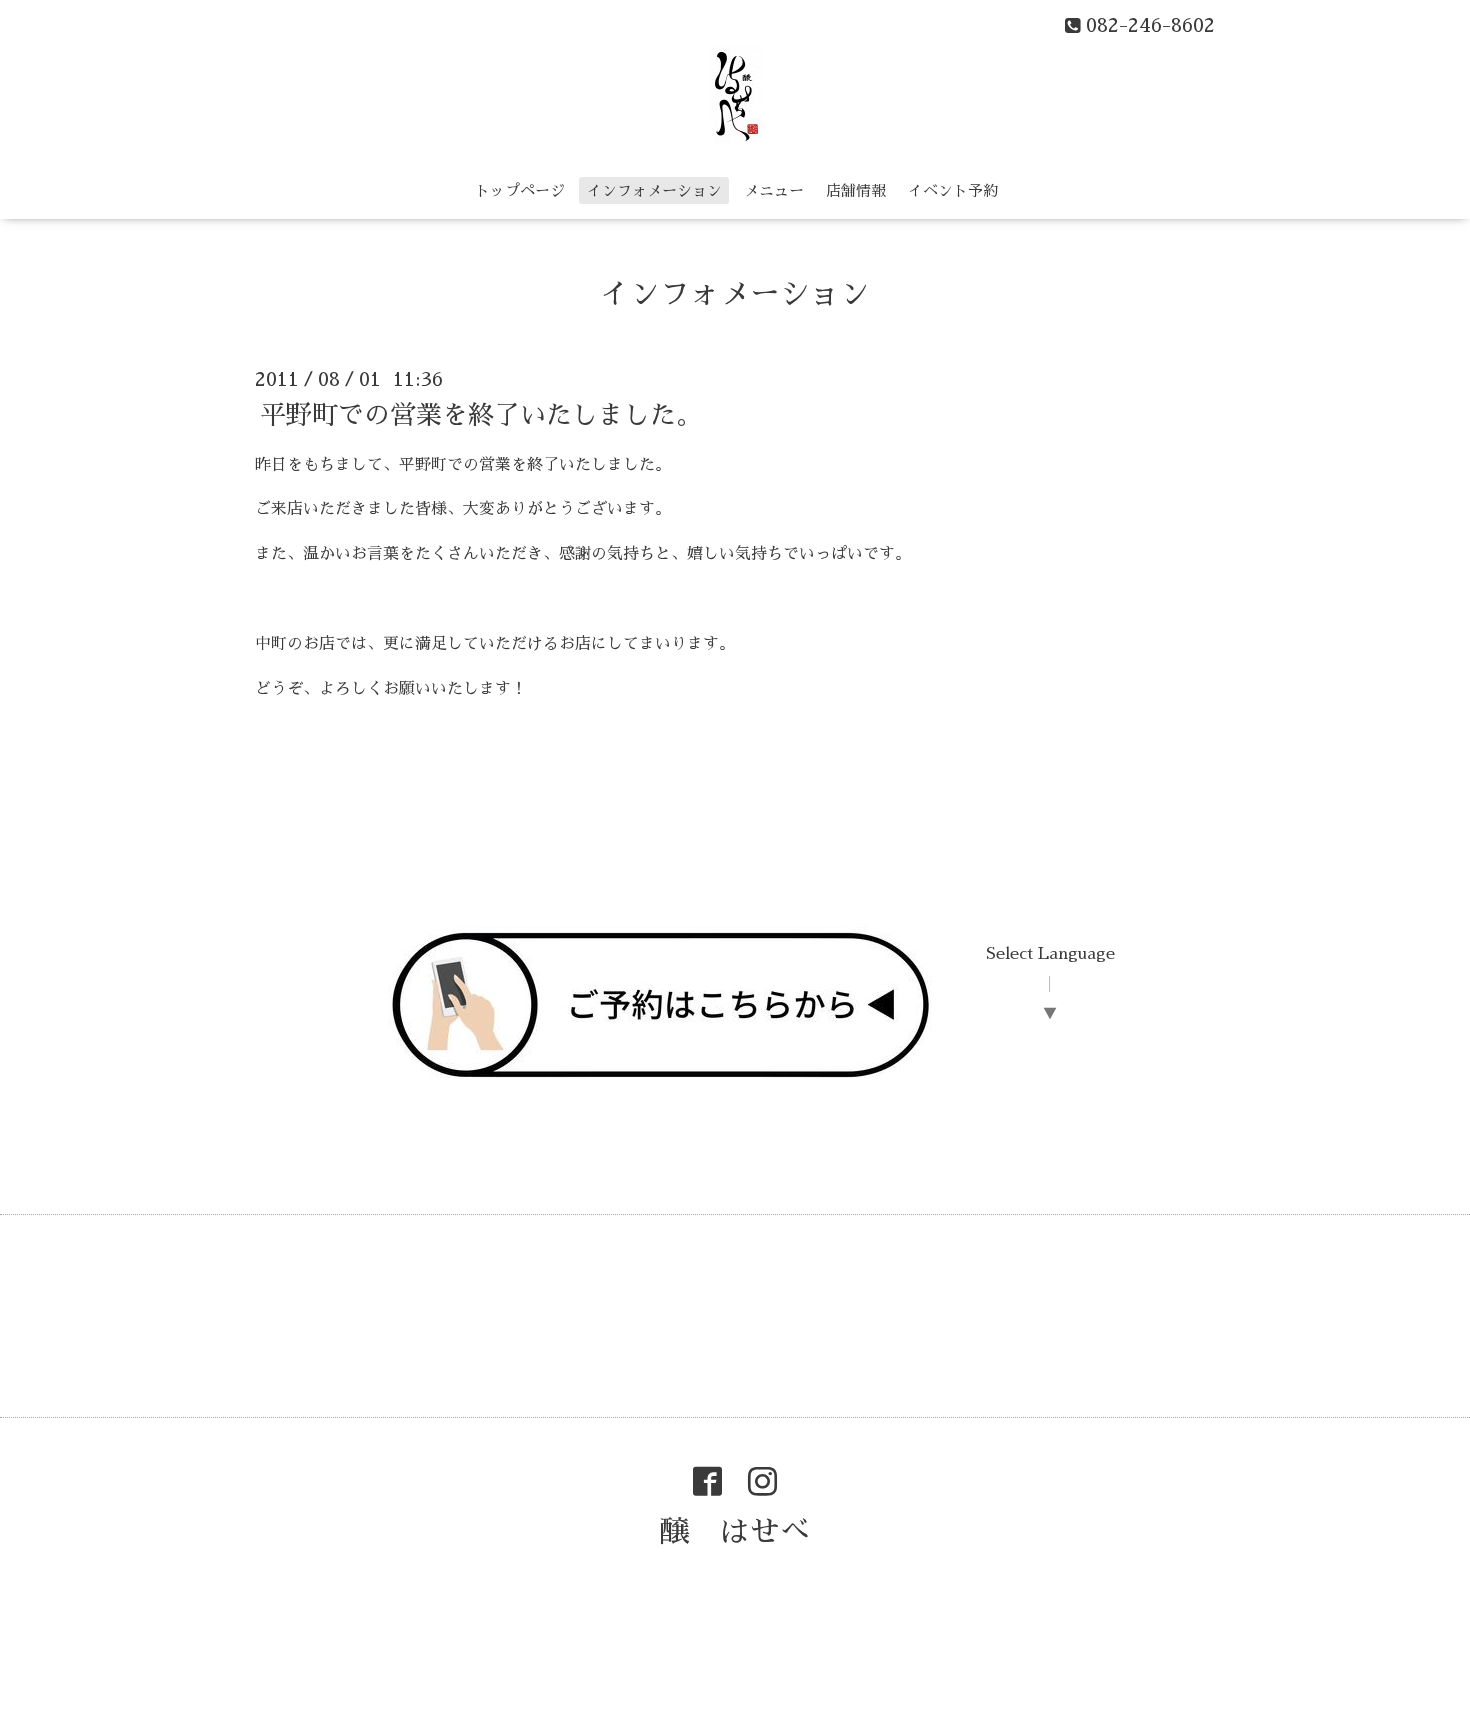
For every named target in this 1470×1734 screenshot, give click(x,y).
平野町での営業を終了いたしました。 (481, 414)
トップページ (520, 190)
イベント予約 (953, 190)
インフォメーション (654, 190)
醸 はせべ (735, 1532)
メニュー (774, 190)
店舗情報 (856, 190)
